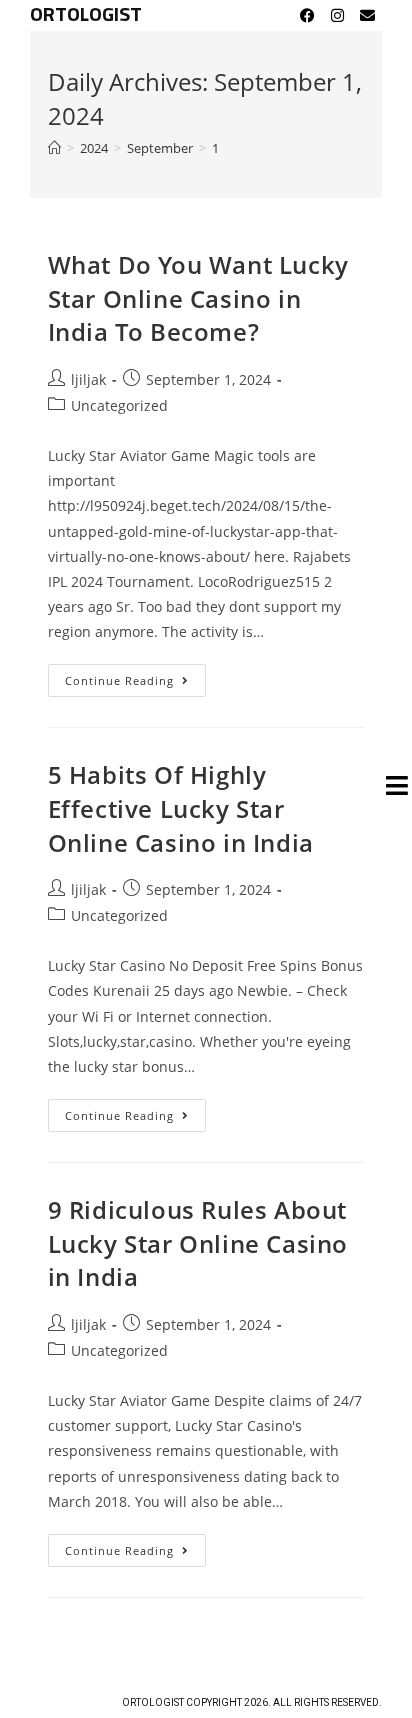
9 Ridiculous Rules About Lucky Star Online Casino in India (198, 1243)
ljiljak (88, 379)
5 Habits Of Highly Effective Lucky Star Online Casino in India (181, 808)
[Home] (54, 148)
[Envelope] (367, 15)
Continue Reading (135, 676)
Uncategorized (119, 405)
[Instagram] (337, 15)
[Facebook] (307, 15)
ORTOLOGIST (86, 15)
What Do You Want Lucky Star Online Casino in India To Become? (198, 298)
